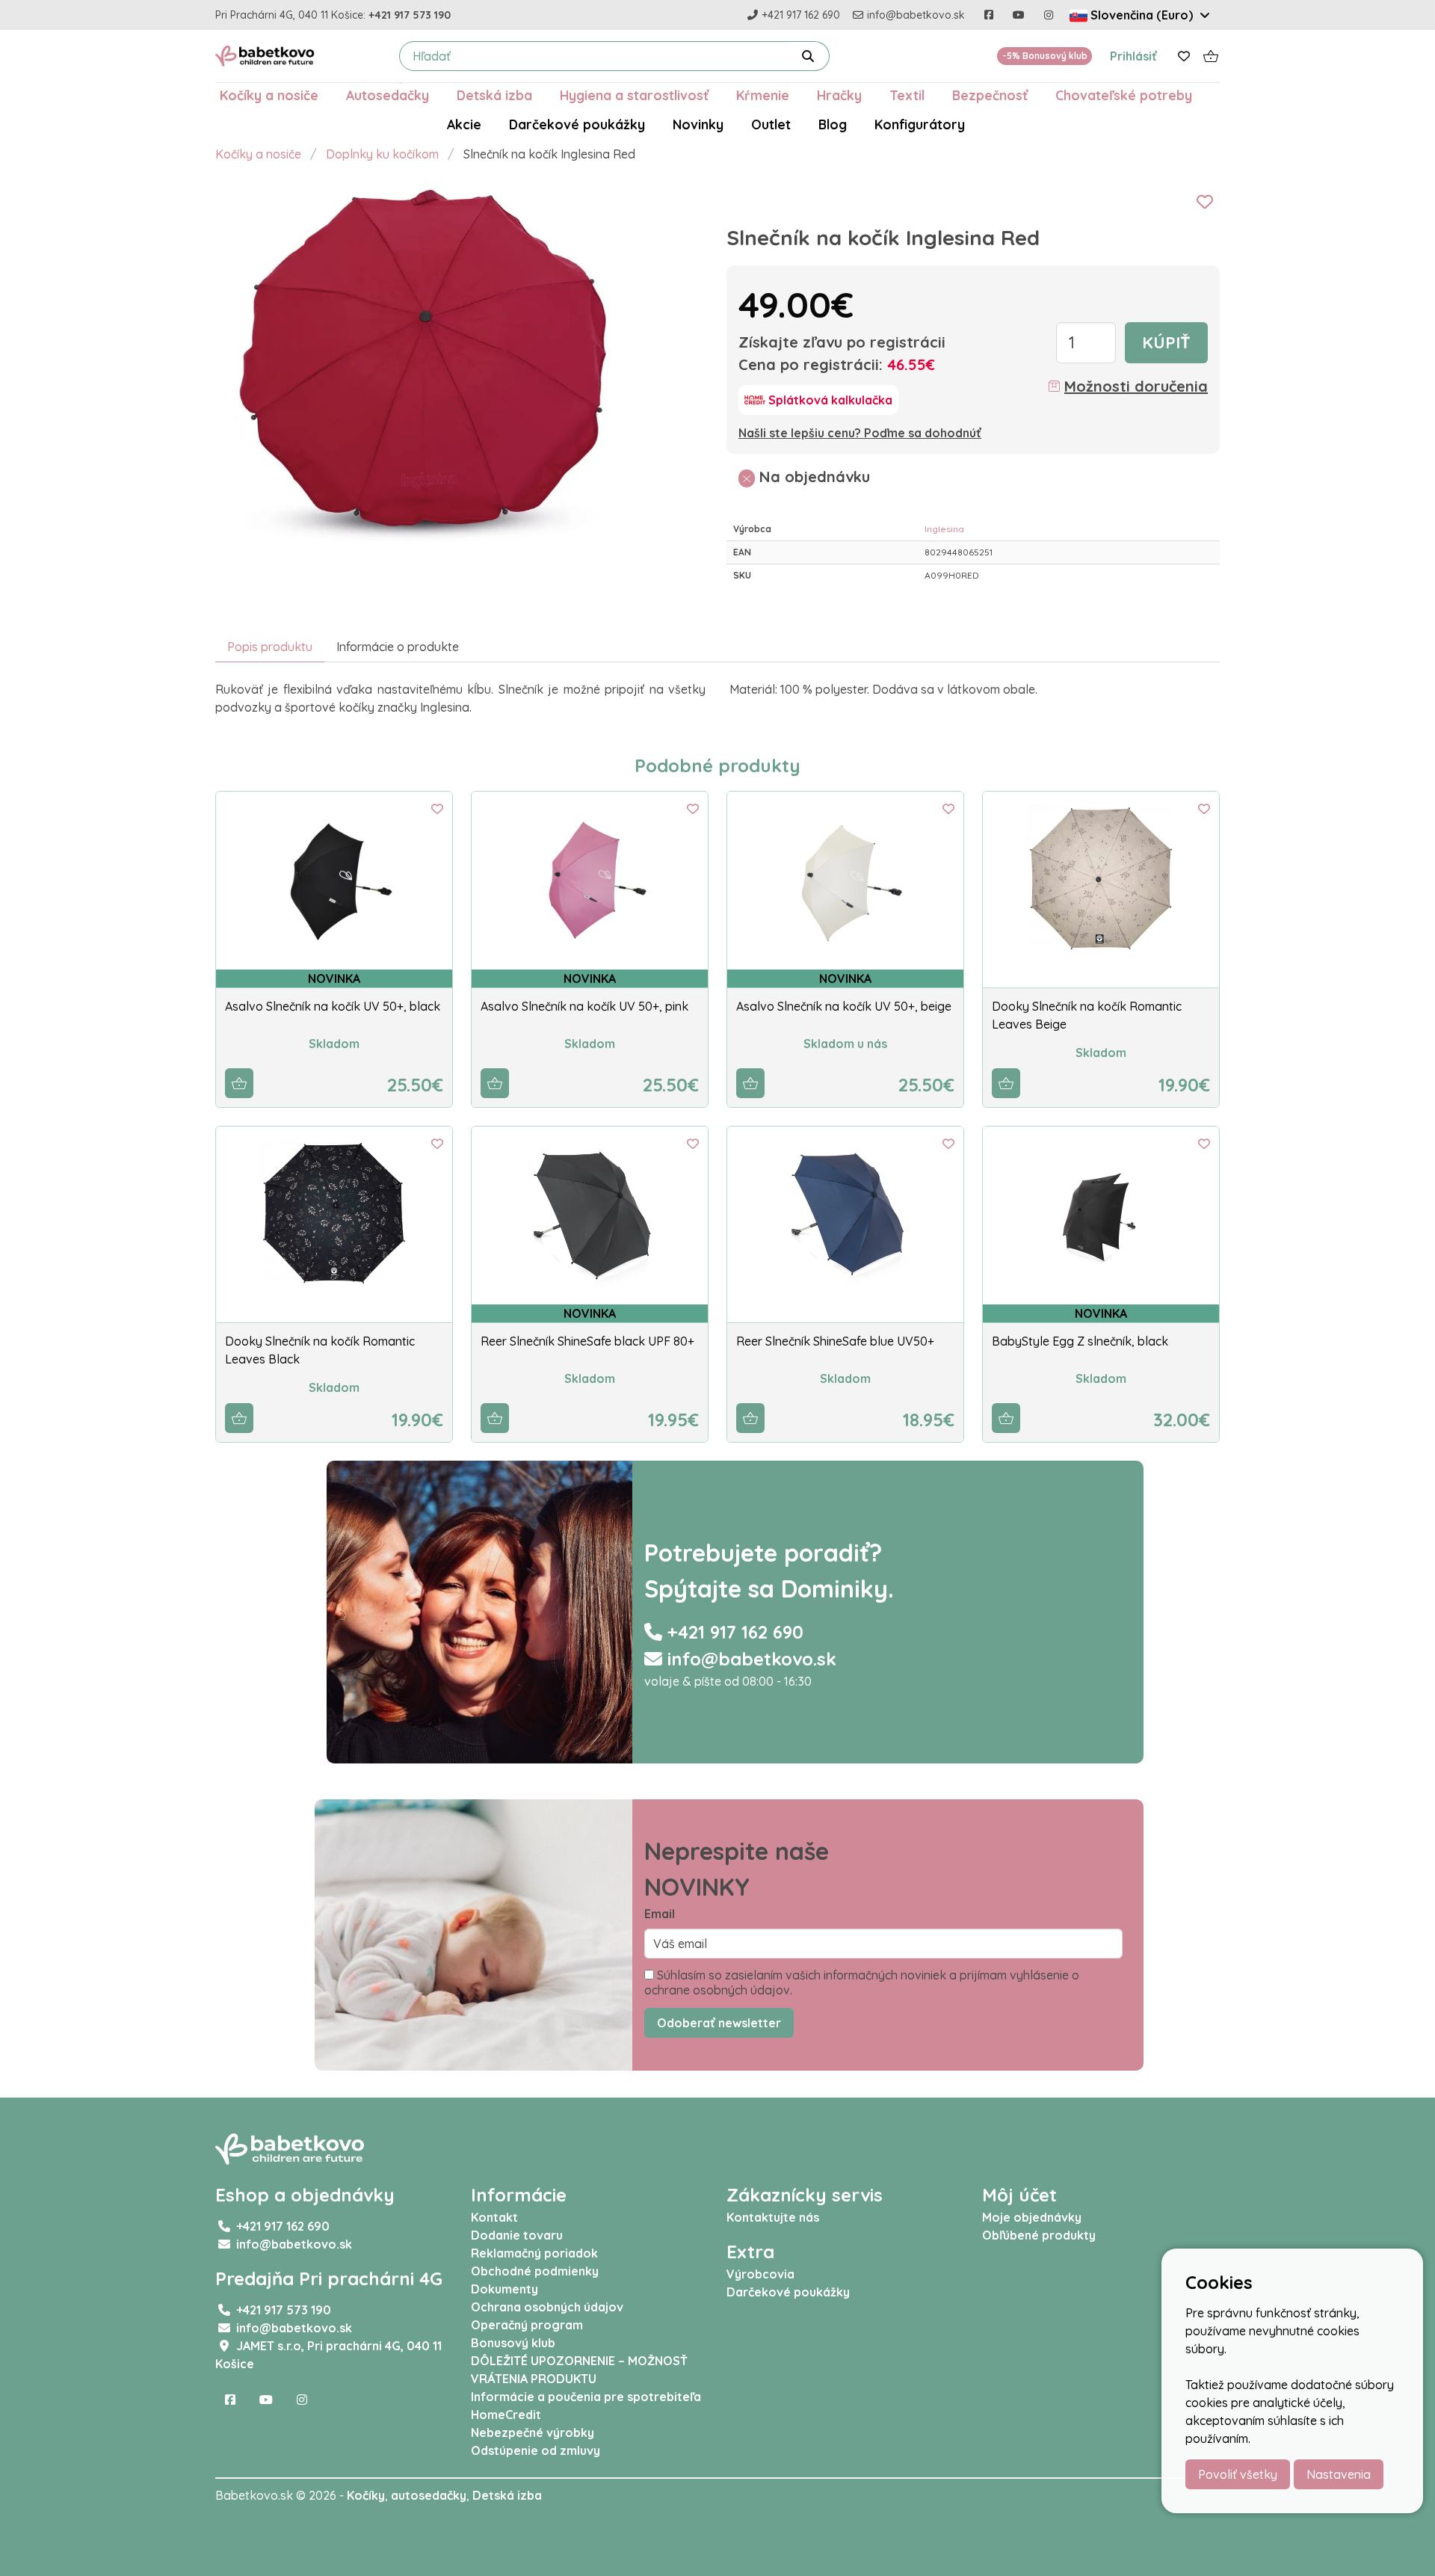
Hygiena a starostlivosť (634, 95)
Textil (907, 95)
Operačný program (527, 2325)
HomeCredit (506, 2415)
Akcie (464, 124)
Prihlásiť (1133, 56)
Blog (833, 124)
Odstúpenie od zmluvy (536, 2450)
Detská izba (494, 95)
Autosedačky (388, 95)
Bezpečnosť (990, 95)
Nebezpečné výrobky (533, 2432)
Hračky (839, 95)
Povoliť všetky (1238, 2474)
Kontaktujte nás (773, 2217)
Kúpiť (1166, 342)
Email (660, 1914)
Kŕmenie (763, 95)
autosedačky (429, 2495)
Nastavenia (1339, 2474)
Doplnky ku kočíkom (382, 154)
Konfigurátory (920, 124)
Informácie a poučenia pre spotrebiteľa (586, 2397)
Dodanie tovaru (517, 2235)
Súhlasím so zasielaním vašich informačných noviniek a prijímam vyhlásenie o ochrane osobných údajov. (862, 1982)
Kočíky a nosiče (269, 95)
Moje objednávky (1032, 2217)
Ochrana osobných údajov (547, 2307)
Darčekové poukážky (577, 124)
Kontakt (494, 2217)
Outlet (771, 124)
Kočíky (366, 2495)
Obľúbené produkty (1039, 2235)
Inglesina (944, 529)
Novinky (698, 124)
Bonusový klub (513, 2343)
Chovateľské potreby (1124, 95)
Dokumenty (504, 2289)
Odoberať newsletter (719, 2023)
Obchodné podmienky (535, 2271)
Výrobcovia (760, 2274)
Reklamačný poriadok (534, 2253)
